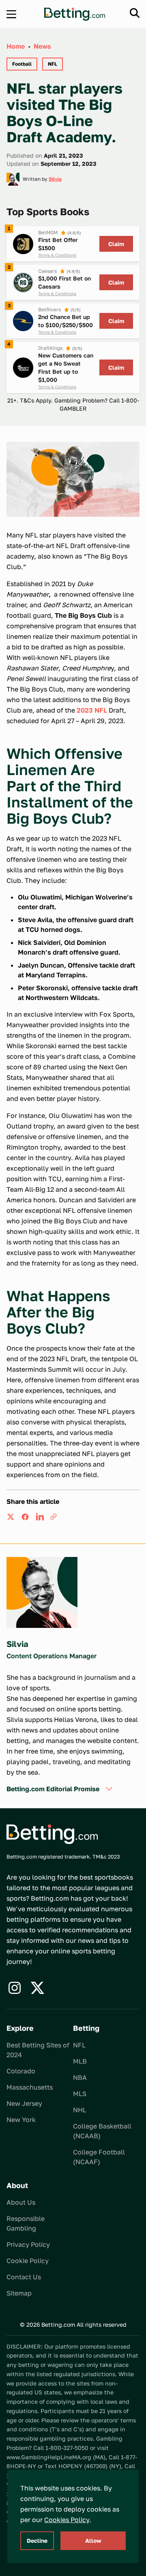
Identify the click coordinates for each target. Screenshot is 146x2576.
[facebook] (25, 1517)
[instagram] (15, 1988)
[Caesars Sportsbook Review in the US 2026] (23, 283)
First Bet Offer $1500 (58, 244)
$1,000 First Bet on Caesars (64, 282)
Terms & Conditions (57, 255)
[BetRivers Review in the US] (23, 321)
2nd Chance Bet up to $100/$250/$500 (65, 321)
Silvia (55, 179)
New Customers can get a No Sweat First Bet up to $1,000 (66, 367)
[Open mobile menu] (11, 14)
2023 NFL (92, 710)
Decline (37, 2541)
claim (116, 244)
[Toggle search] (135, 13)
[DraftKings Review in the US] (23, 368)
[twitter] (11, 1517)
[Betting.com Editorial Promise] (109, 1789)
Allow (93, 2541)
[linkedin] (40, 1517)
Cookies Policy (67, 2520)
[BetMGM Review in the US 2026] (23, 244)
